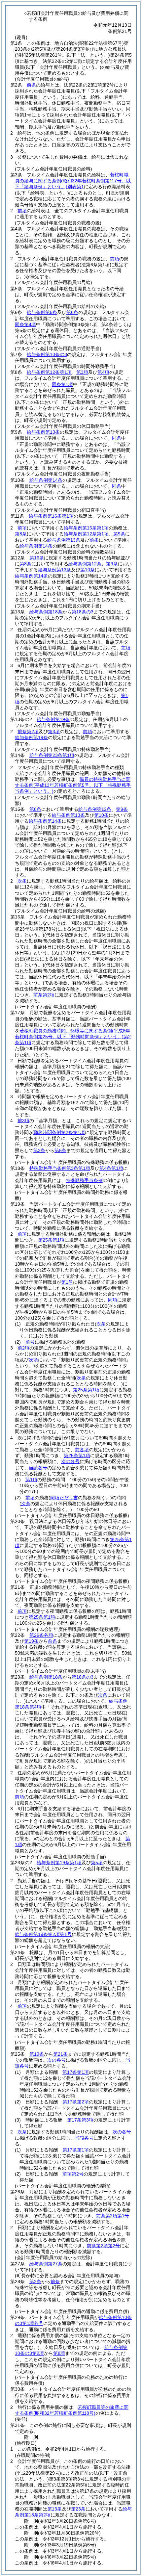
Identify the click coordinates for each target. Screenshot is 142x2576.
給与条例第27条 (46, 2264)
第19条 (31, 1641)
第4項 (103, 372)
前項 (22, 211)
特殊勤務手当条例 (84, 1180)
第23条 (78, 2509)
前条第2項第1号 (113, 2216)
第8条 (21, 534)
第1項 (31, 1480)
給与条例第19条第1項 (59, 1863)
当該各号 (38, 1468)
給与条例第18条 (46, 612)
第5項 (97, 1863)
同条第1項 (62, 384)
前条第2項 (28, 732)
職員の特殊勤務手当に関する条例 (73, 785)
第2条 (35, 2281)
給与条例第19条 (53, 719)
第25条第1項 (51, 1240)
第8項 (59, 2353)
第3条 (39, 1150)
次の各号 (70, 1461)
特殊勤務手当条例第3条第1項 (60, 1168)
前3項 (23, 1121)
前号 (30, 1342)
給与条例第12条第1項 (49, 372)
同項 (113, 1300)
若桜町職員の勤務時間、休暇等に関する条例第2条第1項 (73, 1037)
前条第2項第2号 (103, 2246)
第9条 (119, 534)
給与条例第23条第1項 (52, 755)
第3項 (82, 372)
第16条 (37, 558)
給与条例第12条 (85, 564)
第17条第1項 (76, 2072)
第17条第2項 (76, 2102)
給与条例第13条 (43, 432)
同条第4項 (25, 324)
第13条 (54, 2509)
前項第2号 (73, 2174)
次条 (22, 881)
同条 (117, 438)
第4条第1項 (111, 1168)
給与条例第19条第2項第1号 (43, 1934)
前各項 (82, 1450)
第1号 (67, 1282)
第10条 (88, 570)
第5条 (60, 1150)
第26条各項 (41, 1635)
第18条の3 (83, 612)
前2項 (23, 1348)
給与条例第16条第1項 (51, 516)
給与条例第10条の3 (47, 354)
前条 (31, 85)
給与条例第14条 (46, 480)
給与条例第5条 (42, 312)
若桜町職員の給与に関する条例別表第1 (73, 181)
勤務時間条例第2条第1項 (59, 1132)
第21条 (60, 2054)
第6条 (72, 312)
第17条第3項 (80, 2120)
